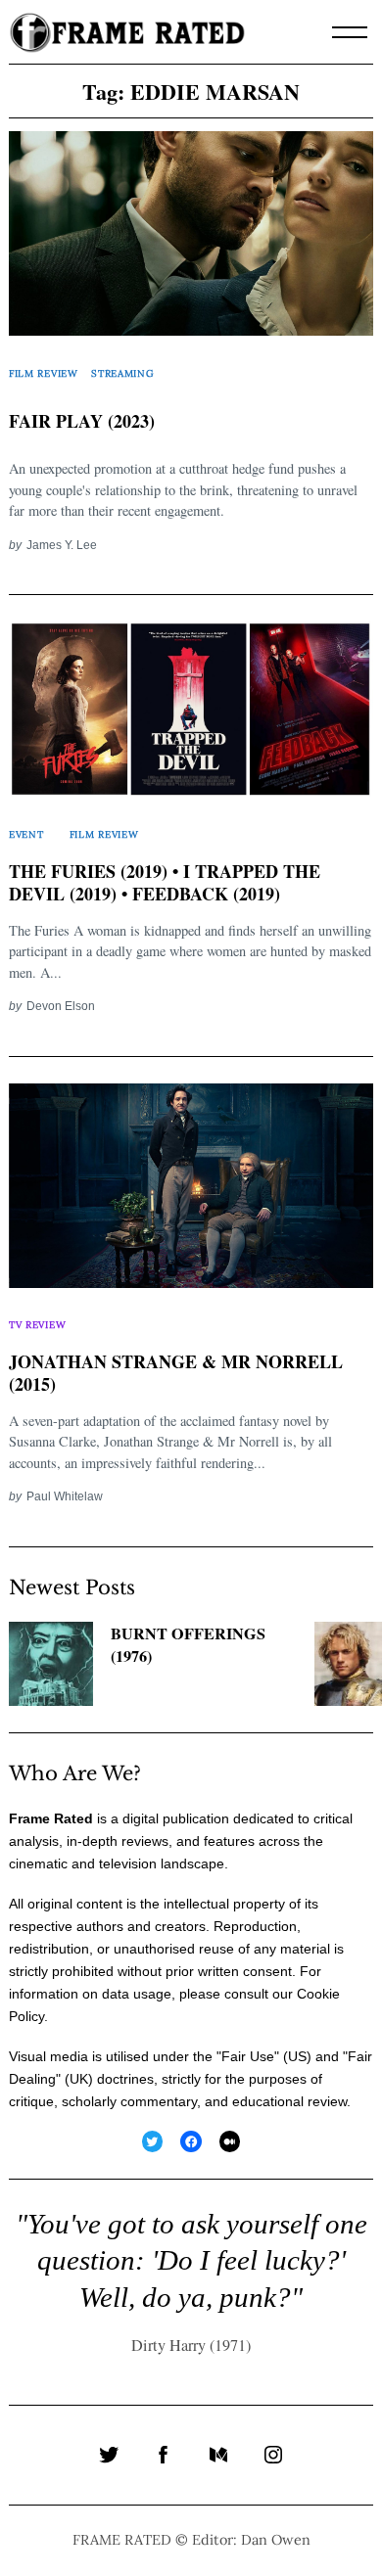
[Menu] (350, 32)
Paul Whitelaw (65, 1496)
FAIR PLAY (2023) (82, 421)
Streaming (122, 373)
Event (26, 834)
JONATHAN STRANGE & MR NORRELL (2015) (176, 1373)
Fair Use (248, 2056)
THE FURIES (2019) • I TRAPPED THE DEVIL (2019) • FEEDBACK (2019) (165, 883)
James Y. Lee (62, 545)
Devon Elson (61, 1006)
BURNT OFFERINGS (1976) (188, 1645)
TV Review (37, 1325)
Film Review (44, 373)
